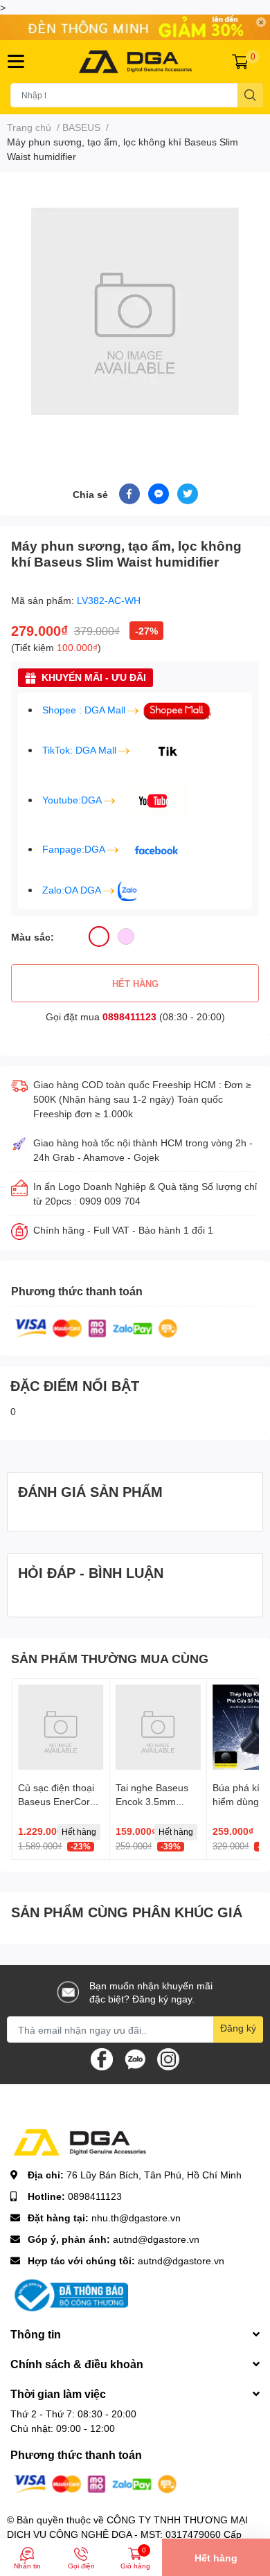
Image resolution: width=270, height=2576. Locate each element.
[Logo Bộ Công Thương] (69, 2294)
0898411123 (129, 1016)
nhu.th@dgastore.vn (136, 2218)
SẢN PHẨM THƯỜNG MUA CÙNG (110, 1658)
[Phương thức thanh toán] (96, 1327)
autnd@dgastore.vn (156, 2239)
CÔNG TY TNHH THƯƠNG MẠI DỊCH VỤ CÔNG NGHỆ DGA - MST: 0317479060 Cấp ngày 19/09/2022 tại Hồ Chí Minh (127, 2534)
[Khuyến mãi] (135, 27)
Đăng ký (238, 2028)
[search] (250, 95)
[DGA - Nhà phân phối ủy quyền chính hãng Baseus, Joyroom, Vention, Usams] (135, 62)
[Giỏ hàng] (240, 62)
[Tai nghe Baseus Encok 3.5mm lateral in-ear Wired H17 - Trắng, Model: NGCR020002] (159, 1727)
